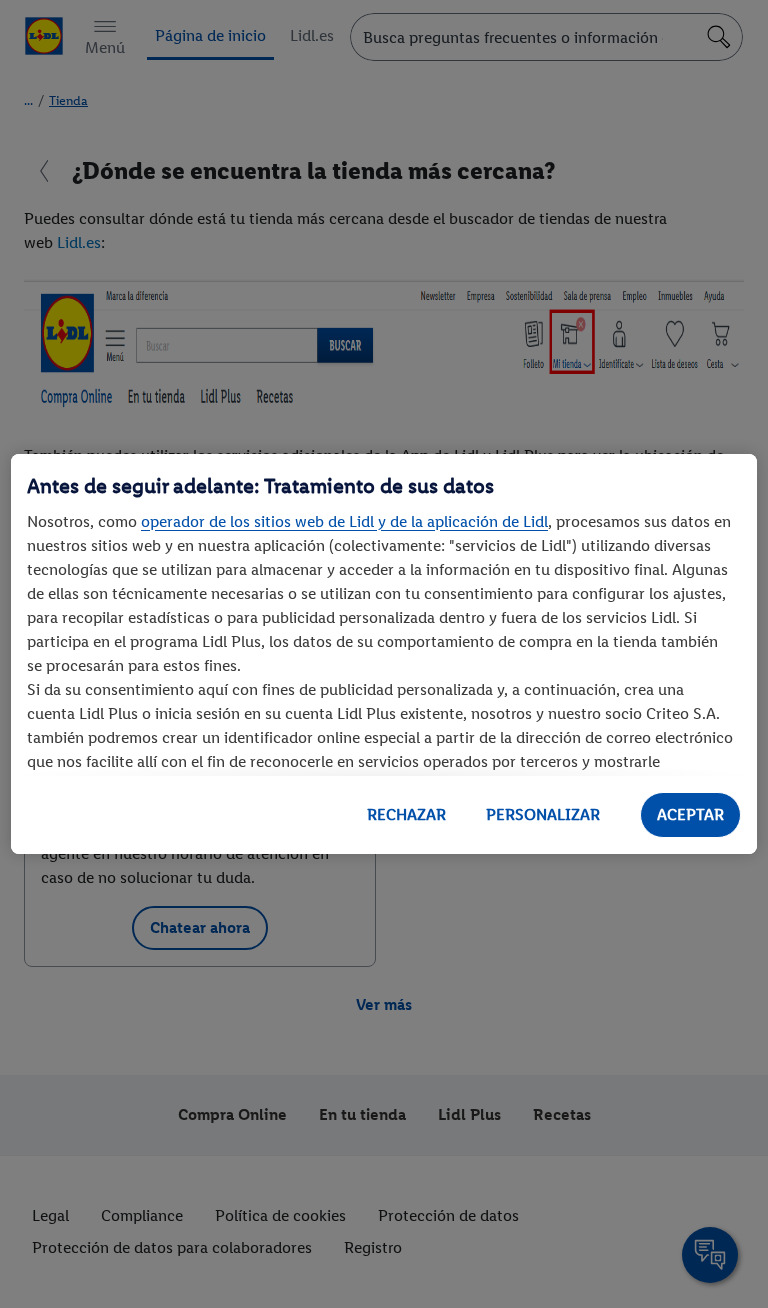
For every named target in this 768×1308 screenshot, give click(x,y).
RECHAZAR (406, 814)
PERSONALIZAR (543, 814)
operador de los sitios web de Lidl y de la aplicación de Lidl (344, 521)
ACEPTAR (690, 814)
